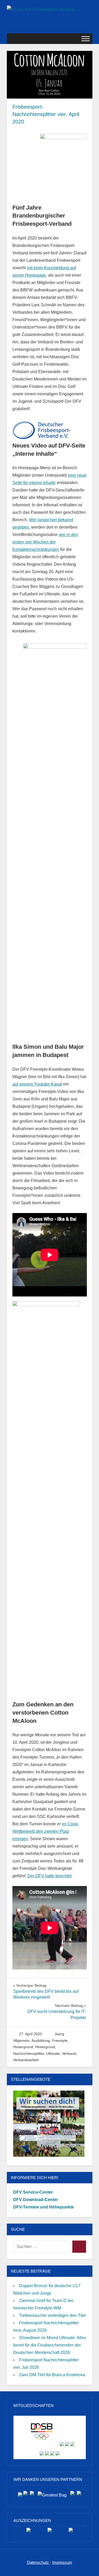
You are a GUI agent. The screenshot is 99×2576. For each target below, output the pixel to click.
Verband (69, 2053)
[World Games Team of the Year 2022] (50, 2532)
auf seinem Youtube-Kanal (37, 1084)
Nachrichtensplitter (29, 2053)
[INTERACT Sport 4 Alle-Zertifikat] (29, 2532)
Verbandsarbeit (26, 2060)
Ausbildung (41, 2041)
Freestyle (60, 2041)
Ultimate (53, 2053)
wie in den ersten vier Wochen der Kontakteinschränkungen (45, 542)
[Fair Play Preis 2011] (71, 2532)
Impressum (62, 2562)
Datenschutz (38, 2562)
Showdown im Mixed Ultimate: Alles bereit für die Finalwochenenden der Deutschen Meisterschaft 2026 (50, 2345)
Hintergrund (23, 2047)
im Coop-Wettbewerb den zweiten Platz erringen (46, 1831)
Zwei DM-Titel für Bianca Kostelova (52, 2375)
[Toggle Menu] (86, 39)
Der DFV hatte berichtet (49, 1876)
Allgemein (21, 2041)
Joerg (59, 2034)
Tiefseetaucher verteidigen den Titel (52, 2315)
